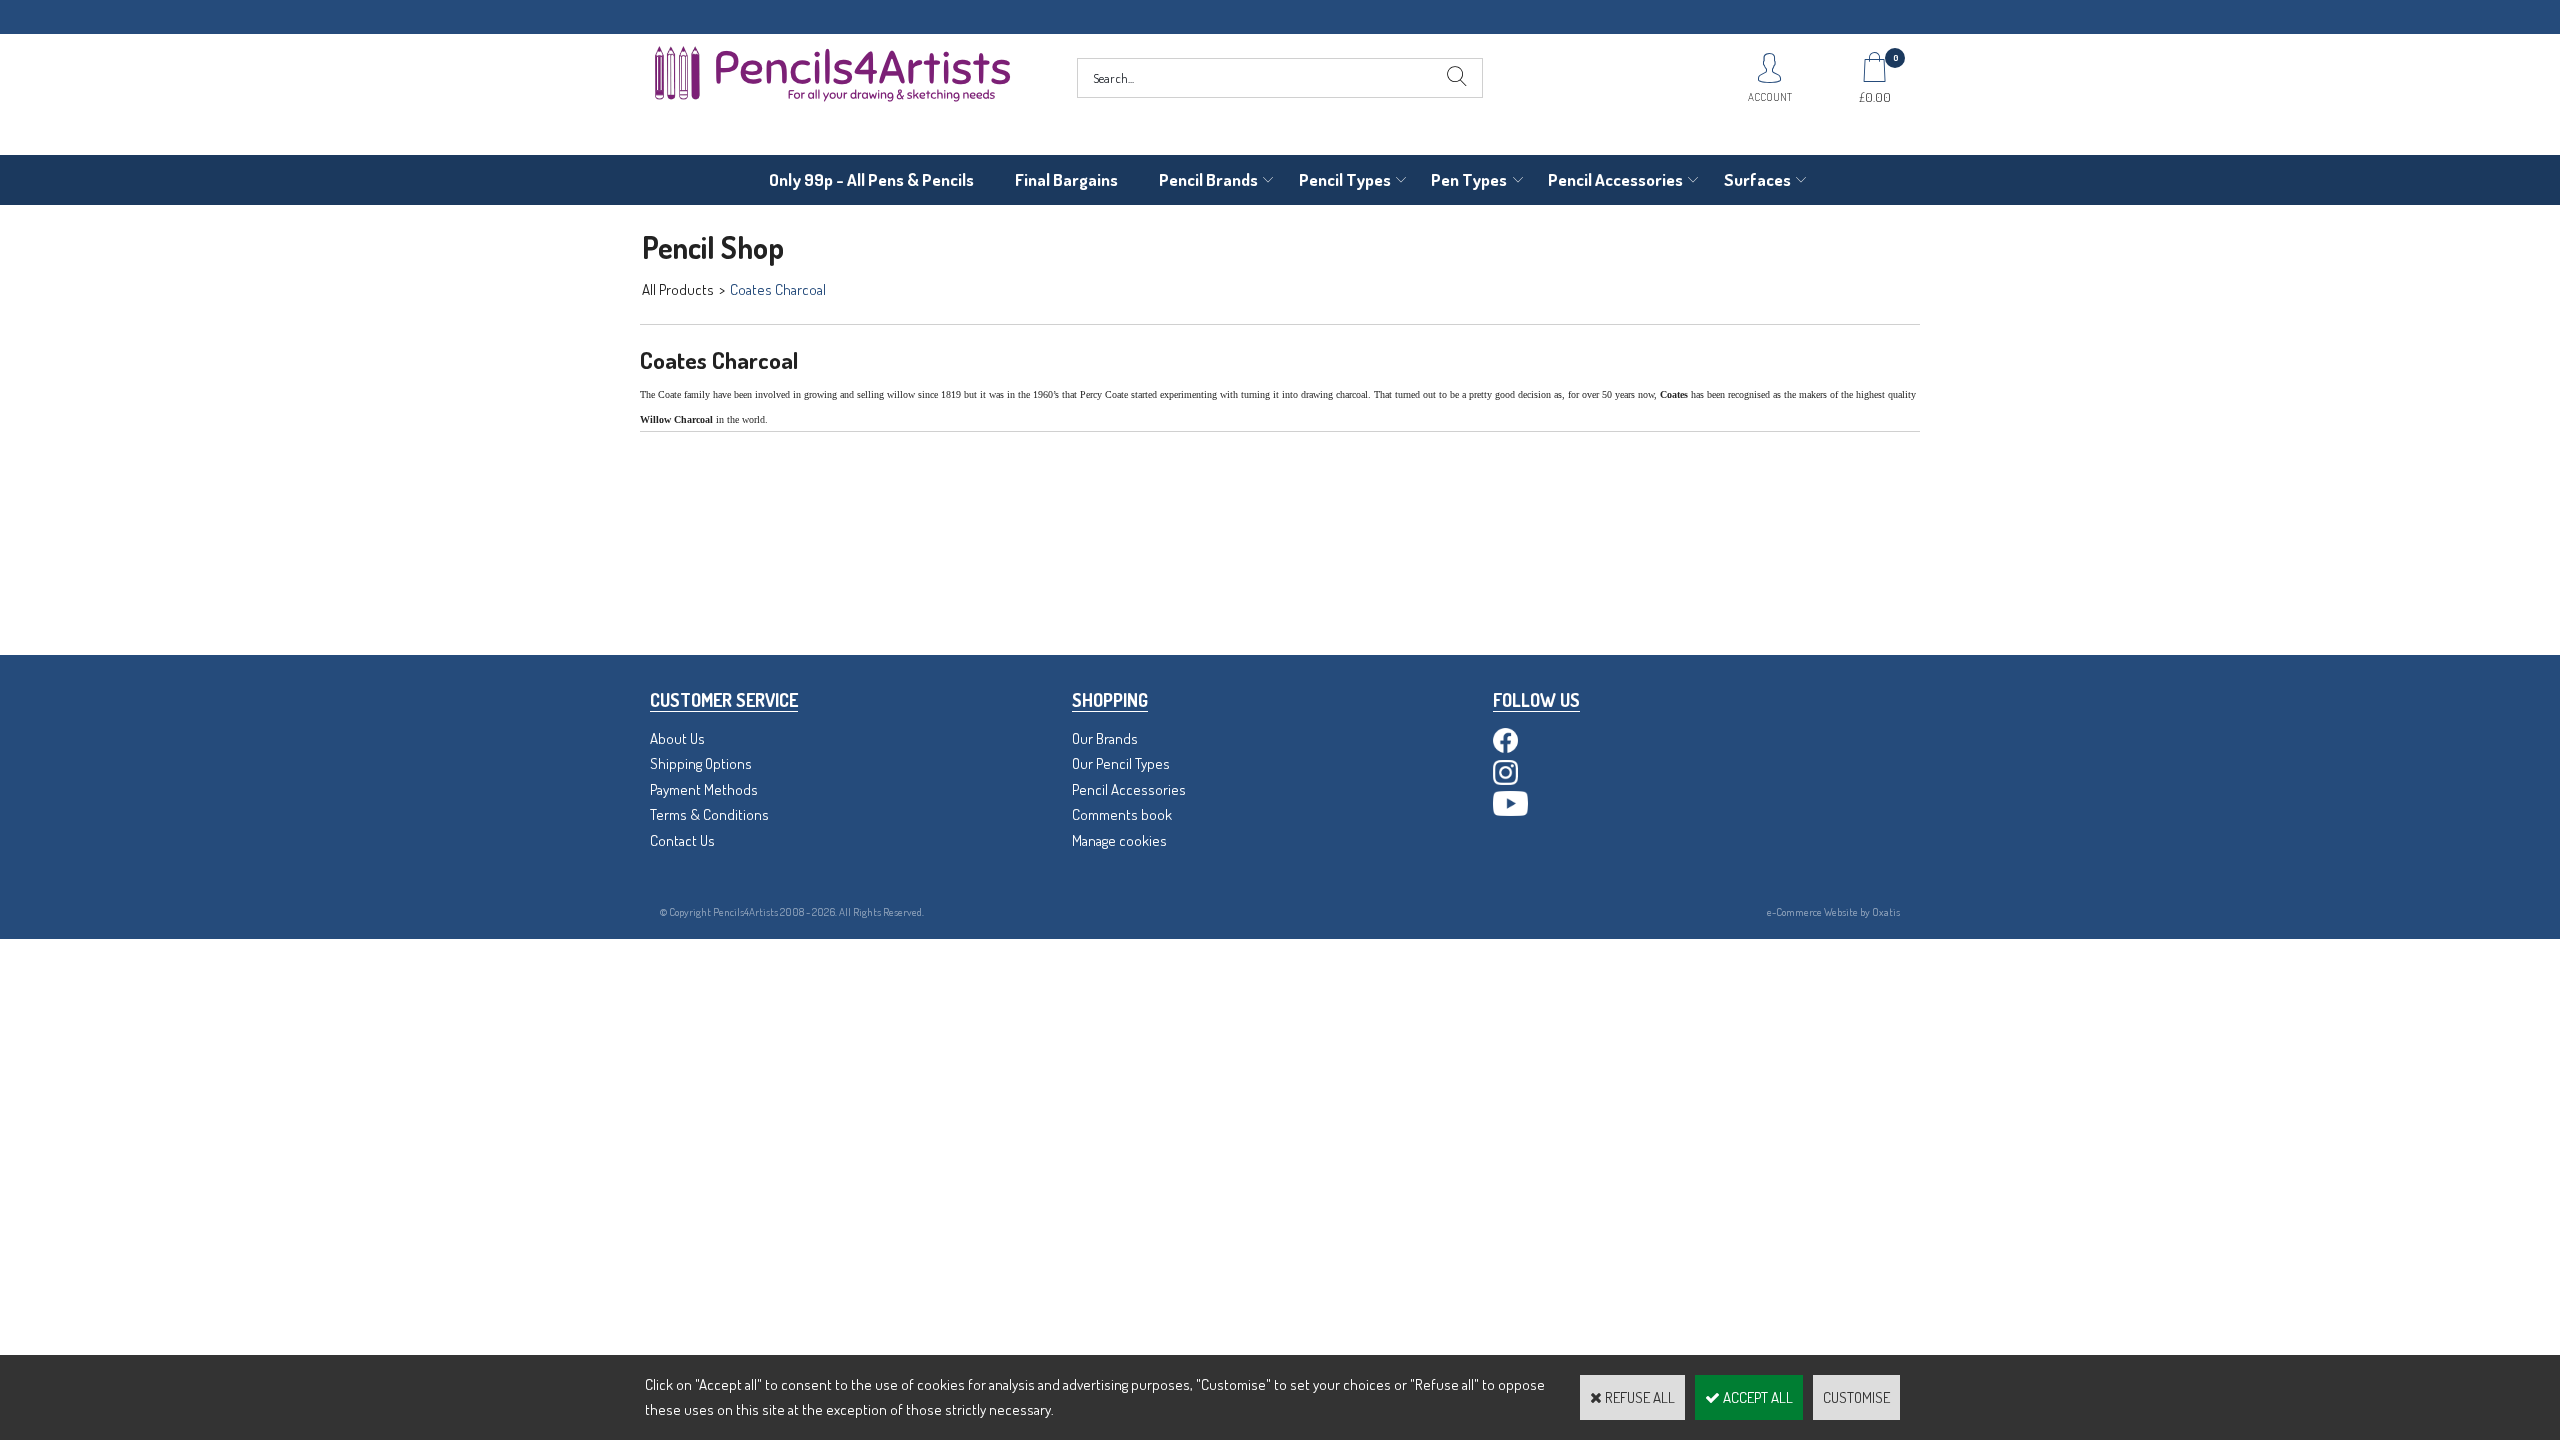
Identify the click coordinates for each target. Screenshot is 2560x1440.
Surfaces (1757, 179)
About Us (677, 738)
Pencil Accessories (1615, 179)
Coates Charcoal (778, 289)
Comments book (1122, 814)
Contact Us (682, 840)
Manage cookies (1119, 840)
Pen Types (1469, 179)
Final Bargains (1066, 179)
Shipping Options (701, 763)
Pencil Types (1345, 179)
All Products (678, 289)
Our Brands (1105, 738)
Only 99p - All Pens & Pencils (871, 179)
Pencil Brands (1208, 179)
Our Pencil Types (1121, 763)
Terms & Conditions (709, 814)
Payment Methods (704, 789)
